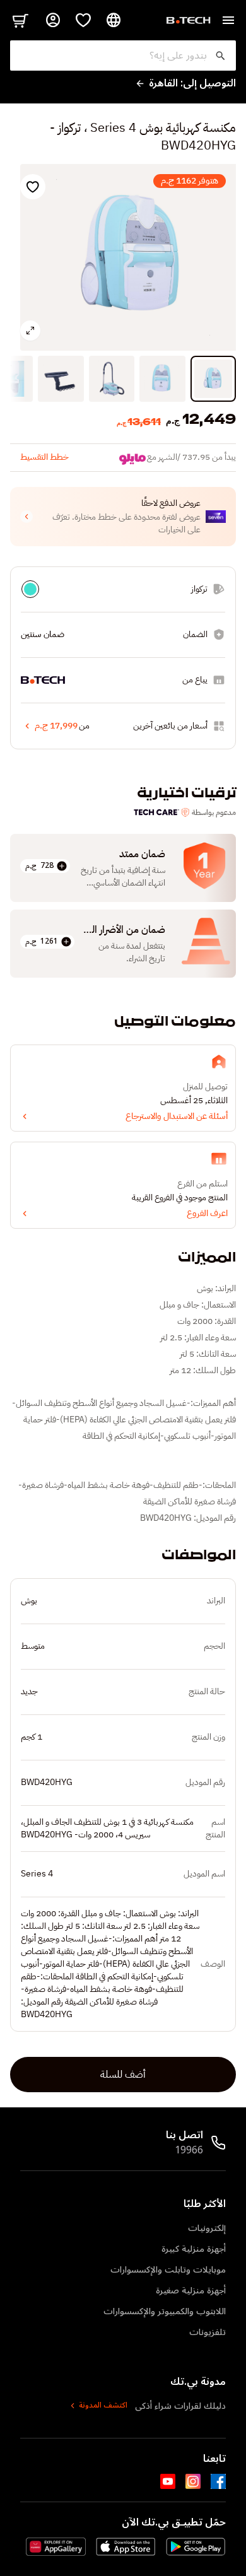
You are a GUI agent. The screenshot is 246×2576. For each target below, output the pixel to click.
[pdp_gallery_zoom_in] (30, 331)
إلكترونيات (207, 2228)
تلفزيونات (208, 2332)
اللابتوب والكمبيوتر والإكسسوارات (165, 2311)
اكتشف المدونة (103, 2406)
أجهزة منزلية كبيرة (194, 2249)
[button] (123, 517)
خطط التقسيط (44, 457)
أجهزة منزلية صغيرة (191, 2291)
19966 (189, 2150)
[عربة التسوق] (20, 20)
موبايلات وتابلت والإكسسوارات (168, 2270)
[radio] (30, 589)
